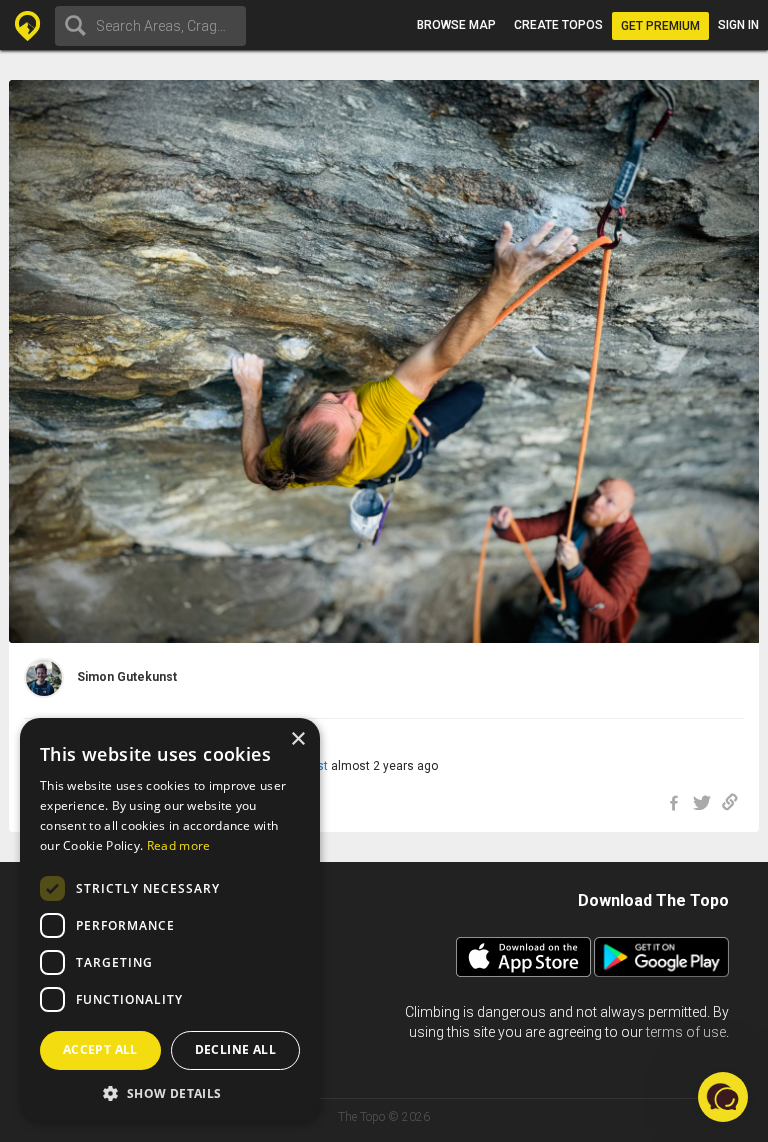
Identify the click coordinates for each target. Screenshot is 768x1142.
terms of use (686, 1032)
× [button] (297, 739)
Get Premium (660, 26)
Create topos (558, 25)
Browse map (456, 25)
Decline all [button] (235, 1049)
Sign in (738, 25)
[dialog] (170, 920)
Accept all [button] (100, 1049)
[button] (170, 1092)
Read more (179, 845)
